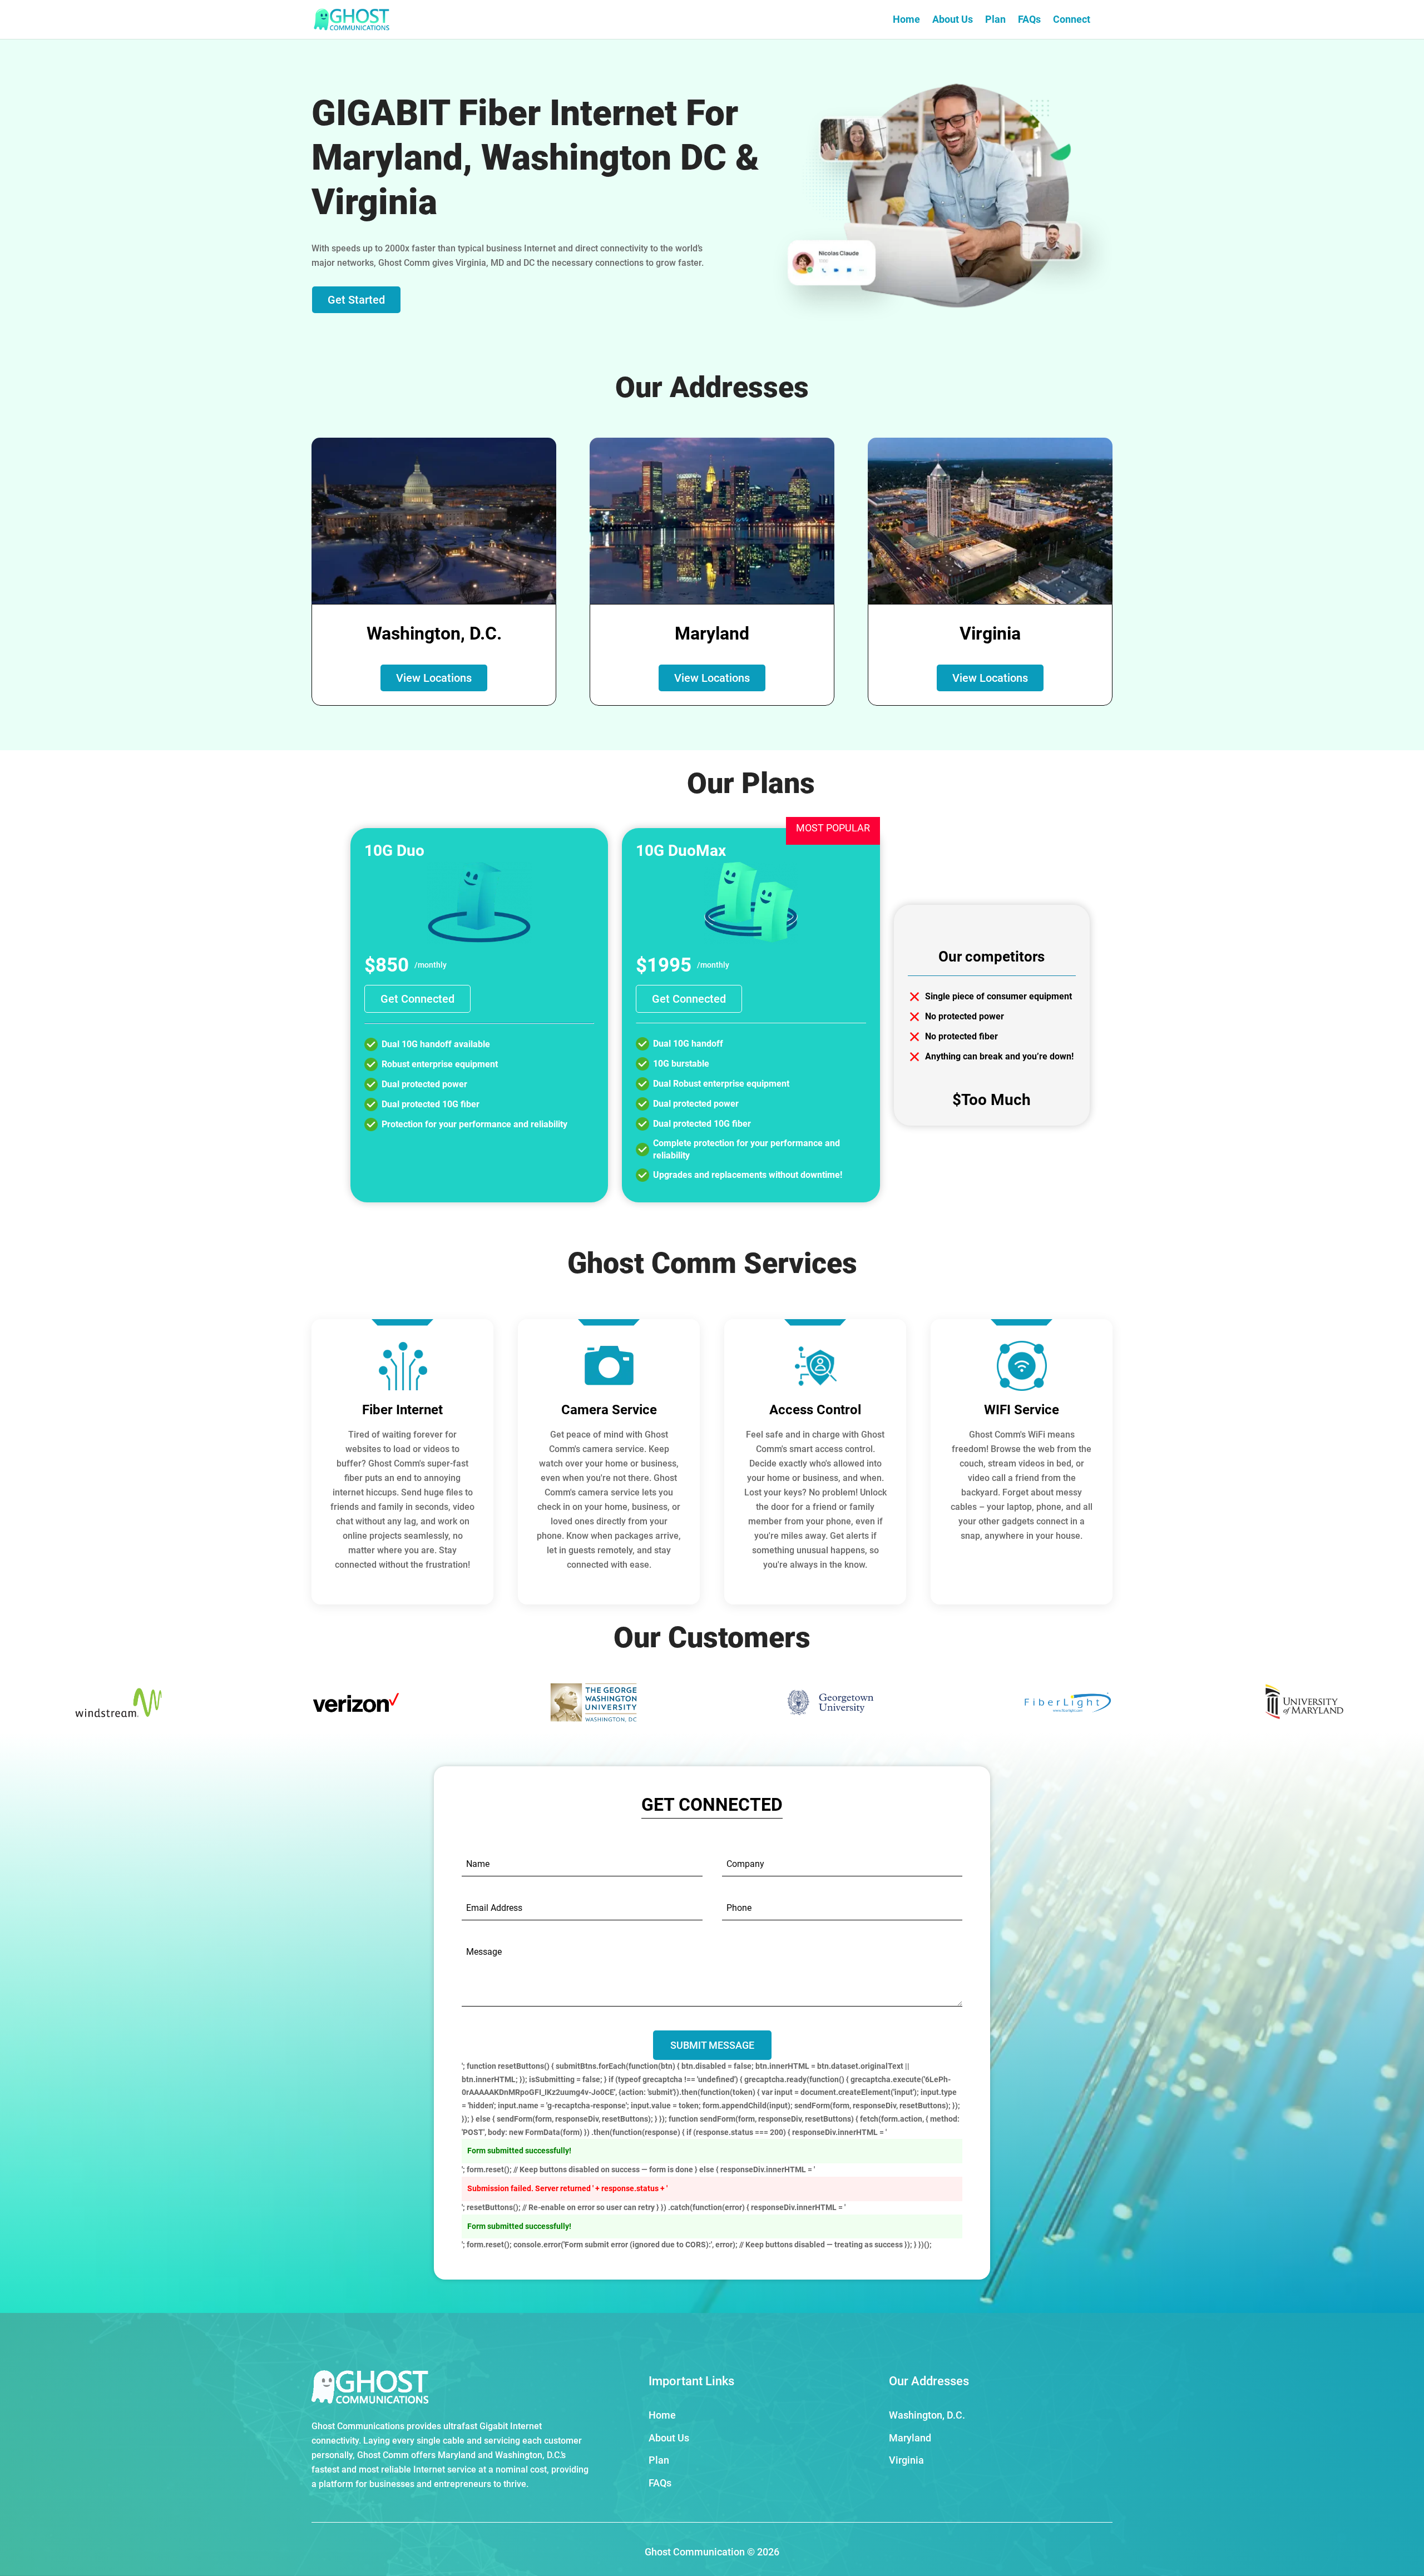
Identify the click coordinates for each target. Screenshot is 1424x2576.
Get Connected (417, 999)
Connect (1072, 20)
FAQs (1029, 20)
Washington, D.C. (927, 2415)
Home (906, 20)
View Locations (434, 678)
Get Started (356, 300)
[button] (1396, 1705)
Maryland (910, 2438)
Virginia (906, 2460)
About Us (953, 20)
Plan (995, 20)
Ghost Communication (695, 2552)
